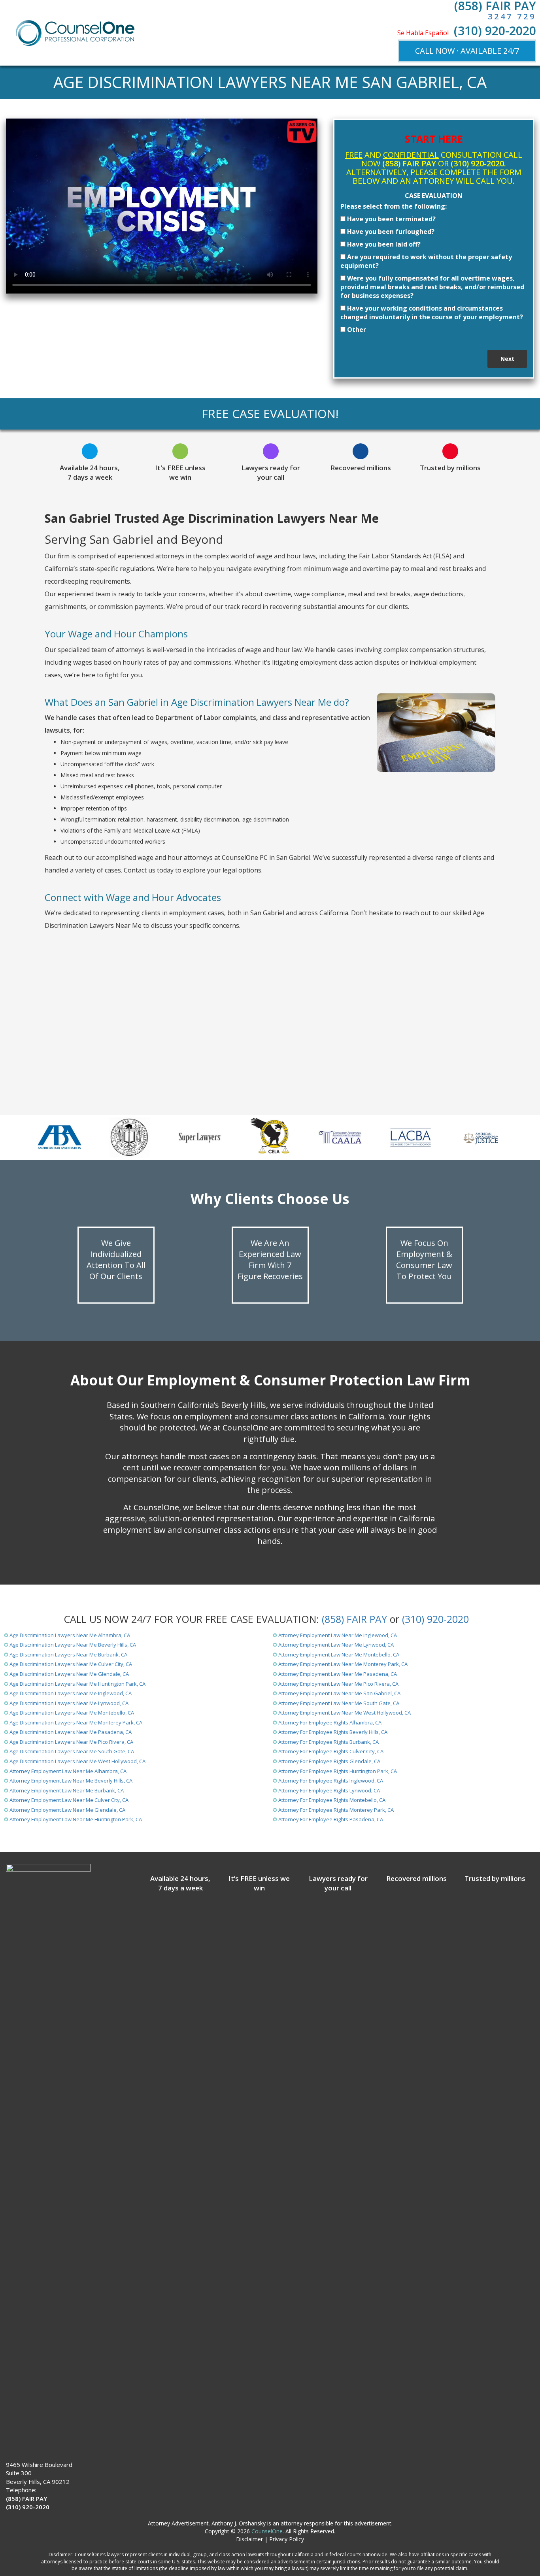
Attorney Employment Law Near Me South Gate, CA (339, 1703)
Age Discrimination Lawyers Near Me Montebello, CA (72, 1713)
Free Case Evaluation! (270, 414)
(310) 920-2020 (495, 31)
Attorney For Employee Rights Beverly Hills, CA (333, 1732)
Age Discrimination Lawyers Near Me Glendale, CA (69, 1674)
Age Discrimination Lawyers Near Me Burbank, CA (68, 1655)
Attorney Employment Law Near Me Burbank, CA (67, 1790)
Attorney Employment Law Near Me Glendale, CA (67, 1810)
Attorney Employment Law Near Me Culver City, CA (69, 1800)
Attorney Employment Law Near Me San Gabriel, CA (339, 1693)
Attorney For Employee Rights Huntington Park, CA (338, 1771)
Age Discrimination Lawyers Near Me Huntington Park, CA (77, 1684)
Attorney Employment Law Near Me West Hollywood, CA (345, 1713)
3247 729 (512, 16)
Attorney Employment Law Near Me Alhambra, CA (68, 1771)
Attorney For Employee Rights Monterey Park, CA (336, 1810)
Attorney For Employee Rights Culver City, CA (331, 1751)
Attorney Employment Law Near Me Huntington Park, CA (76, 1819)
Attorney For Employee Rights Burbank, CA (329, 1742)
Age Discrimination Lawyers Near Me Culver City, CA (71, 1664)
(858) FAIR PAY (354, 1619)
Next (507, 359)
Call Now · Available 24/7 (467, 51)
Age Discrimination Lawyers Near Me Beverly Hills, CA (73, 1645)
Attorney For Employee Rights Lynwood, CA (329, 1790)
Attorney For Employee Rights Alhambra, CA (330, 1722)
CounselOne (267, 2531)
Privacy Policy (287, 2539)
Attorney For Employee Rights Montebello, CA (332, 1800)
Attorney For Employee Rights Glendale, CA (329, 1761)
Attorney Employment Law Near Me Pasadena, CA (338, 1674)
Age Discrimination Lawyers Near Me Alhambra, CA (70, 1635)
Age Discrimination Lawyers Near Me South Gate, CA (72, 1751)
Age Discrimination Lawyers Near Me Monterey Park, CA (76, 1722)
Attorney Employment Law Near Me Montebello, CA (339, 1655)
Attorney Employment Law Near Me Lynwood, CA (336, 1645)
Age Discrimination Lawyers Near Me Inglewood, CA (71, 1693)
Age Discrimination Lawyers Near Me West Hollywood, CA (77, 1761)
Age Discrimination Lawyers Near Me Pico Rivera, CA (71, 1742)
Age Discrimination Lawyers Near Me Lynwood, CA (69, 1703)
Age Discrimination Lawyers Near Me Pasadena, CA (71, 1732)
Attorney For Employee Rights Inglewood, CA (331, 1781)
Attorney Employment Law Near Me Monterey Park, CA (343, 1664)
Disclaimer (249, 2539)
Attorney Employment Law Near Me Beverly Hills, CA (71, 1781)
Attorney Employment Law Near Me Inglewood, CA (338, 1635)
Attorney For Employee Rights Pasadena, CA (331, 1819)
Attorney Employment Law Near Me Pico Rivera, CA (338, 1684)
